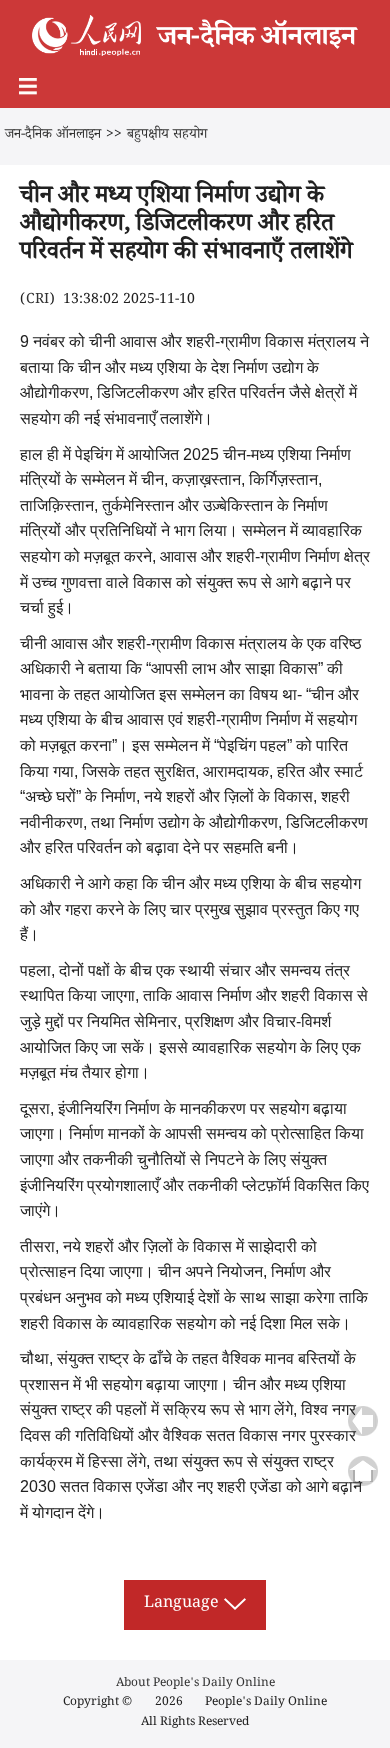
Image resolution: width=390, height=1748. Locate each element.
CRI (37, 301)
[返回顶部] (363, 1471)
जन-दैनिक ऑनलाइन (53, 136)
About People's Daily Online (195, 1684)
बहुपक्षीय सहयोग (167, 136)
